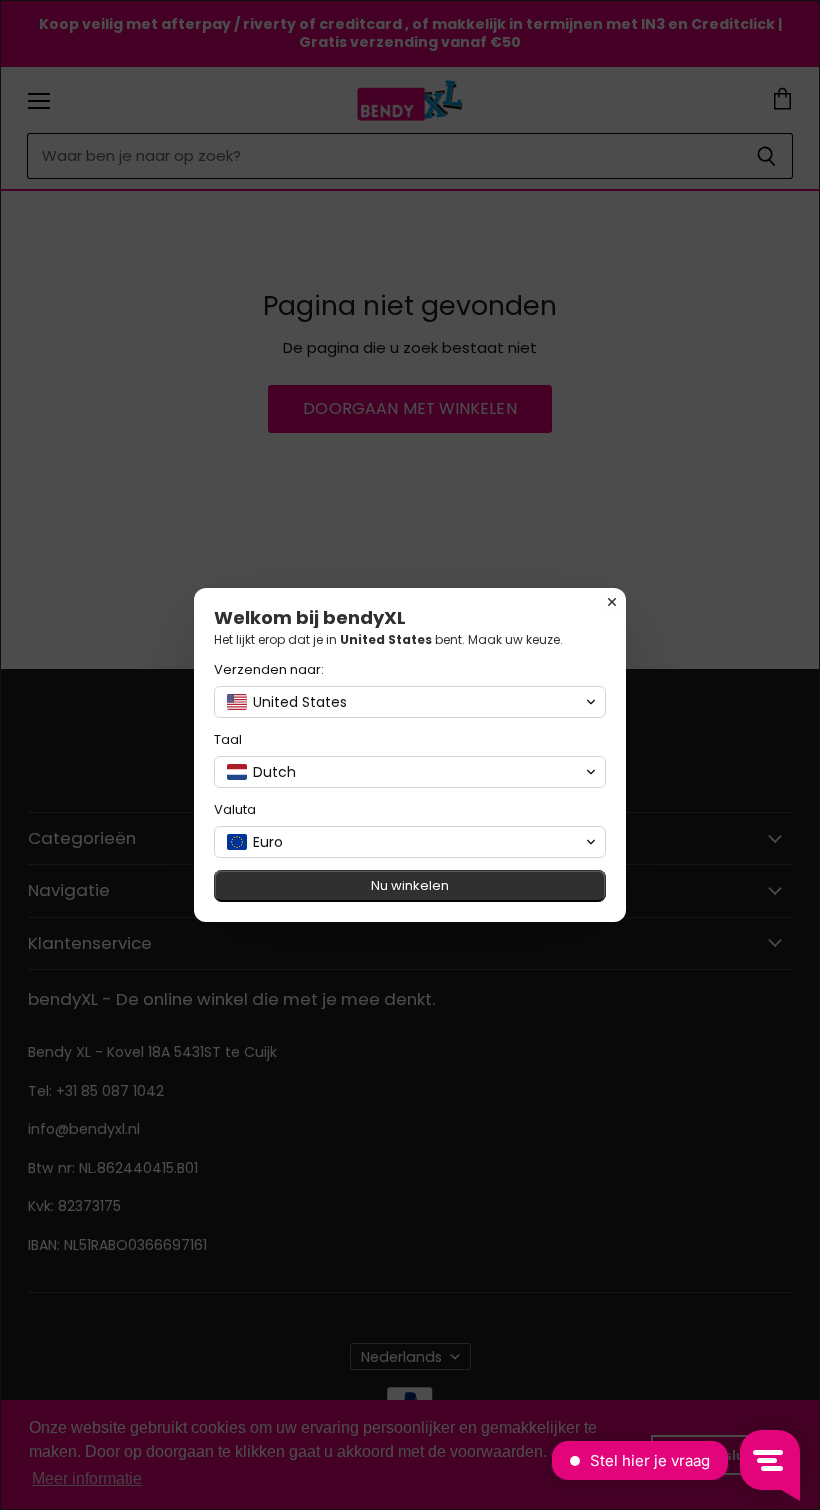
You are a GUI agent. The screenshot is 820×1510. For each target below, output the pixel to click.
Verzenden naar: (269, 669)
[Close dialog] (612, 602)
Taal (228, 739)
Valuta (235, 809)
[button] (410, 702)
